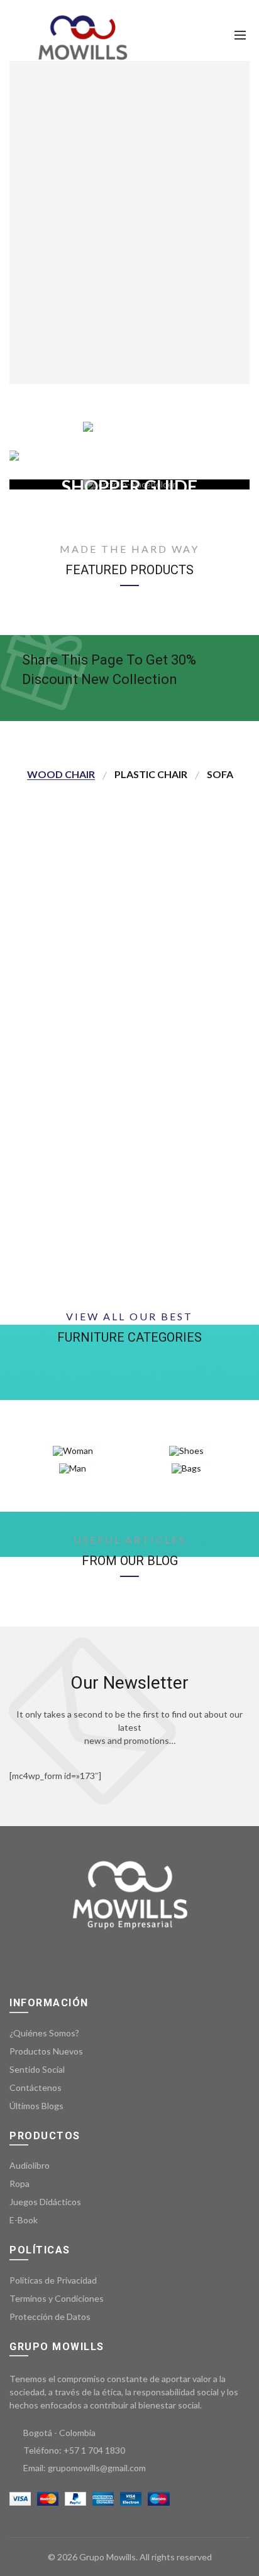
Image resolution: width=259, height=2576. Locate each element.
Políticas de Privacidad (53, 2280)
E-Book (24, 2220)
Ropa (19, 2183)
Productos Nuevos (46, 2051)
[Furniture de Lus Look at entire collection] (129, 456)
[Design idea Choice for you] (129, 427)
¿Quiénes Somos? (44, 2033)
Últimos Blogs (36, 2106)
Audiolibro (30, 2165)
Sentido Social (37, 2069)
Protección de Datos (50, 2317)
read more (218, 980)
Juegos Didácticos (45, 2202)
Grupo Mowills (107, 2557)
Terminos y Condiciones (57, 2298)
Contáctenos (36, 2087)
